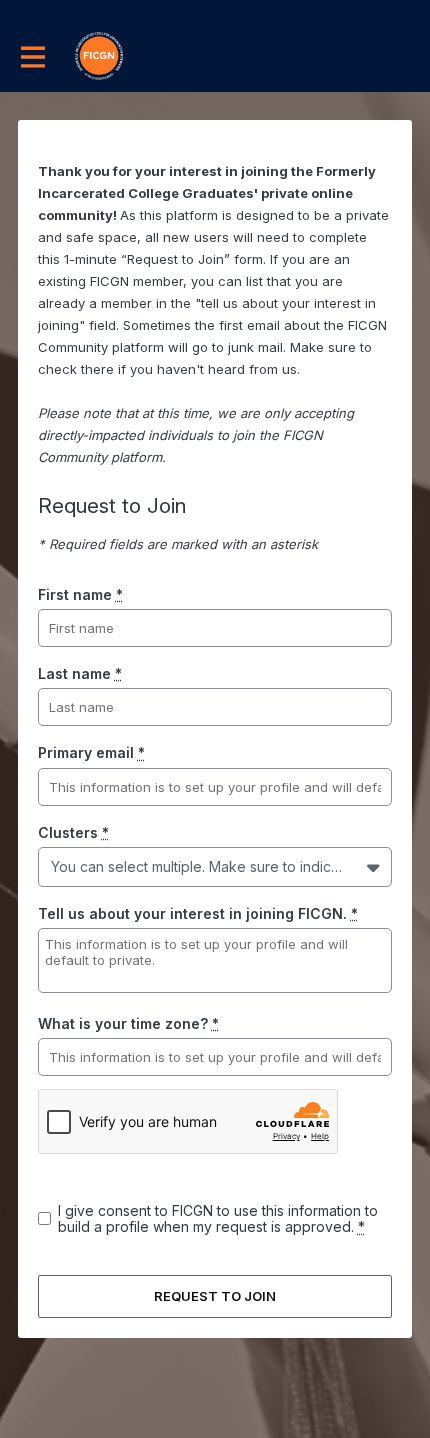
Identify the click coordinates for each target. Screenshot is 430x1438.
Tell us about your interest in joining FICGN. (198, 913)
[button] (375, 867)
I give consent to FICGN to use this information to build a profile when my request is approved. (218, 1218)
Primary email (91, 752)
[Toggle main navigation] (32, 56)
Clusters (73, 832)
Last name (80, 673)
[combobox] (55, 866)
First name (80, 594)
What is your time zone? (128, 1023)
